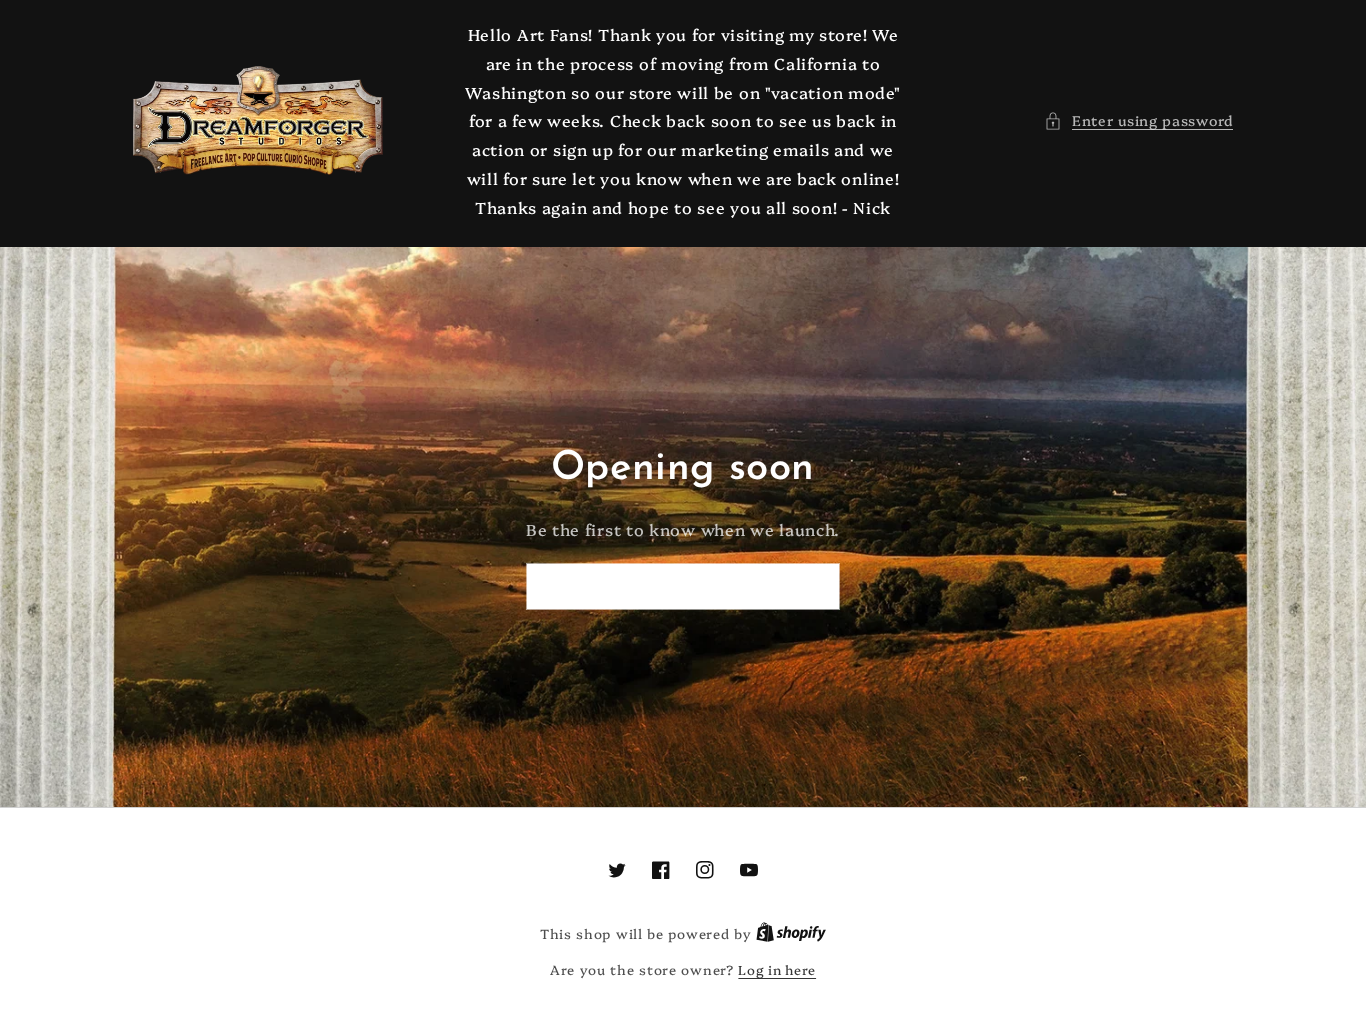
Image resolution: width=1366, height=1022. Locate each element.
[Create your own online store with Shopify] (791, 933)
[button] (1138, 120)
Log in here (777, 969)
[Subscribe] (817, 586)
